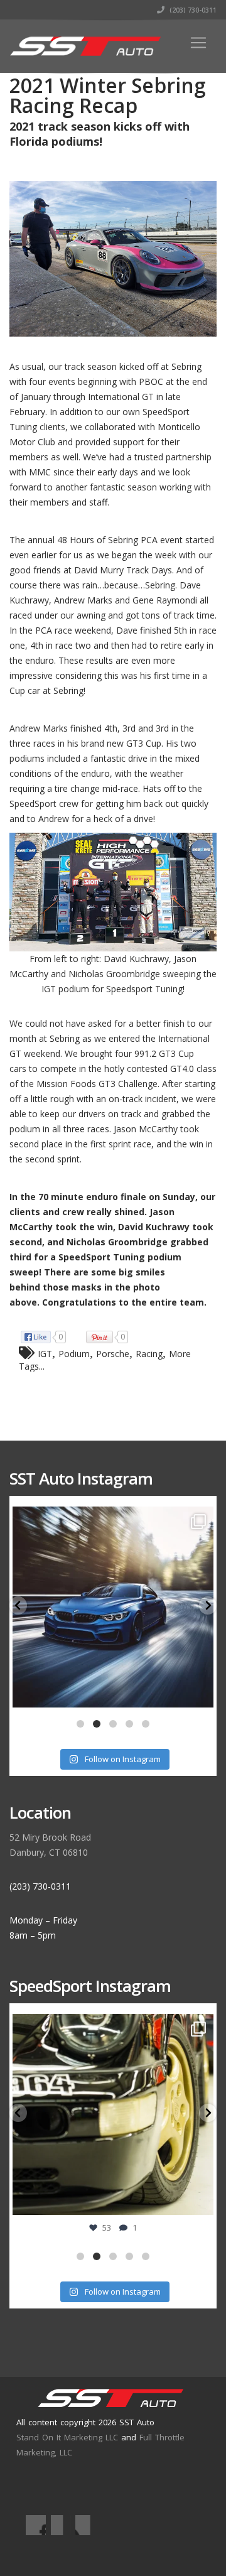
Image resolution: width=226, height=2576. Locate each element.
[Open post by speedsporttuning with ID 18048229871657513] (113, 2114)
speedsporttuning (111, 2027)
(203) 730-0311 (192, 10)
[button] (18, 1605)
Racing (149, 1354)
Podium (74, 1354)
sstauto (111, 1519)
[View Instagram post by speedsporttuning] (201, 2200)
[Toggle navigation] (198, 43)
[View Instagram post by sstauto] (201, 1692)
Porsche (113, 1354)
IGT (45, 1354)
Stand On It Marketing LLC (67, 2437)
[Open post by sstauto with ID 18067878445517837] (113, 1607)
